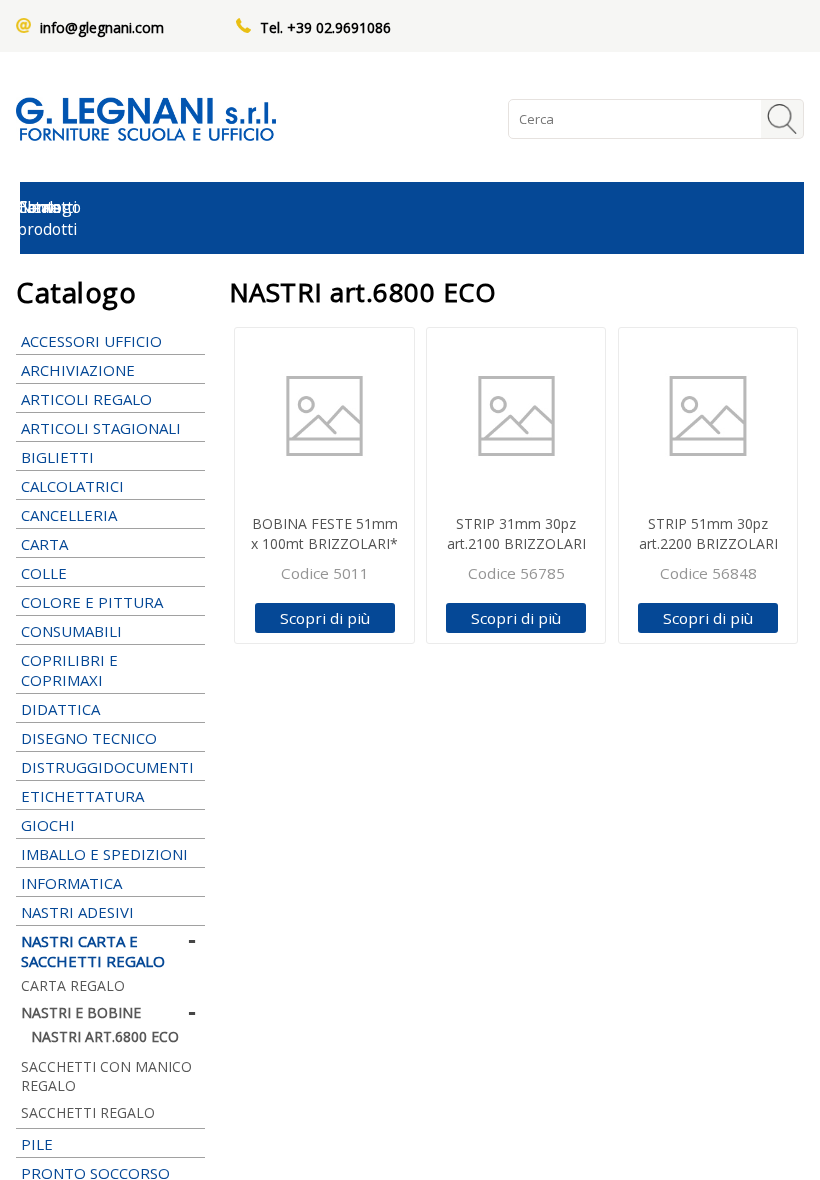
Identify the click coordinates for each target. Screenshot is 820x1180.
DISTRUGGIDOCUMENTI (107, 767)
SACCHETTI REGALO (88, 1112)
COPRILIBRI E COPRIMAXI (69, 670)
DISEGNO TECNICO (89, 738)
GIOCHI (48, 825)
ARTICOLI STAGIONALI (101, 428)
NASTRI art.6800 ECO (105, 1036)
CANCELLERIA (69, 515)
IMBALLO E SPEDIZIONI (104, 854)
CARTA (44, 544)
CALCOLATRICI (72, 486)
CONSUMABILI (71, 631)
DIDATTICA (60, 709)
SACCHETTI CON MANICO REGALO (106, 1076)
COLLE (44, 573)
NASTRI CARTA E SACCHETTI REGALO (93, 951)
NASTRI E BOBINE (81, 1012)
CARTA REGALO (73, 985)
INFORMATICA (71, 883)
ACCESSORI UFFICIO (91, 341)
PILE (37, 1144)
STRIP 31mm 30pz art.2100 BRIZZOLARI (516, 533)
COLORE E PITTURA (92, 602)
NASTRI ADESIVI (77, 912)
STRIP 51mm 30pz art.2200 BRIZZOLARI (708, 533)
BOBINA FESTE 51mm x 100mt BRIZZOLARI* (324, 533)
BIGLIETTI (57, 457)
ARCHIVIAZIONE (78, 370)
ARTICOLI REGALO (86, 399)
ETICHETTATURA (82, 796)
